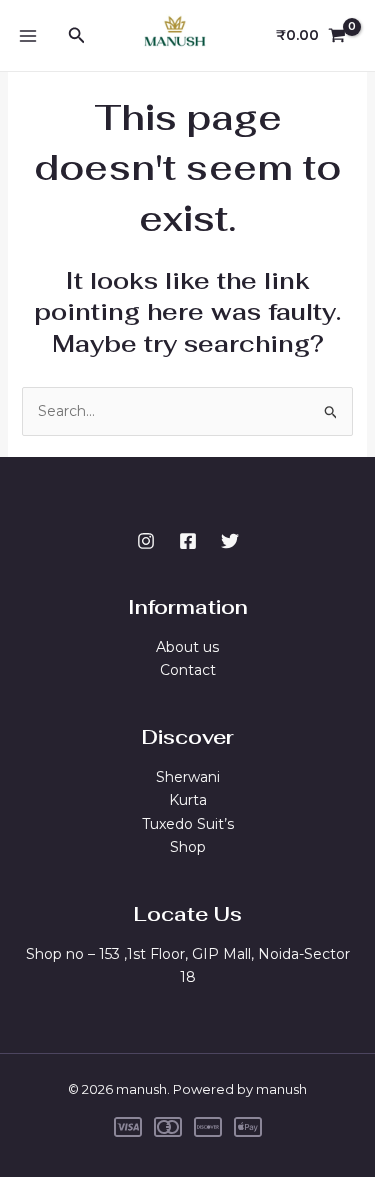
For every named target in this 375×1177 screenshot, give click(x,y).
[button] (77, 36)
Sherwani (188, 777)
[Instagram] (146, 541)
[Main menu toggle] (28, 36)
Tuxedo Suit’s (188, 824)
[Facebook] (188, 541)
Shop (188, 847)
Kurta (188, 800)
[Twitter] (230, 541)
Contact (188, 670)
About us (187, 647)
